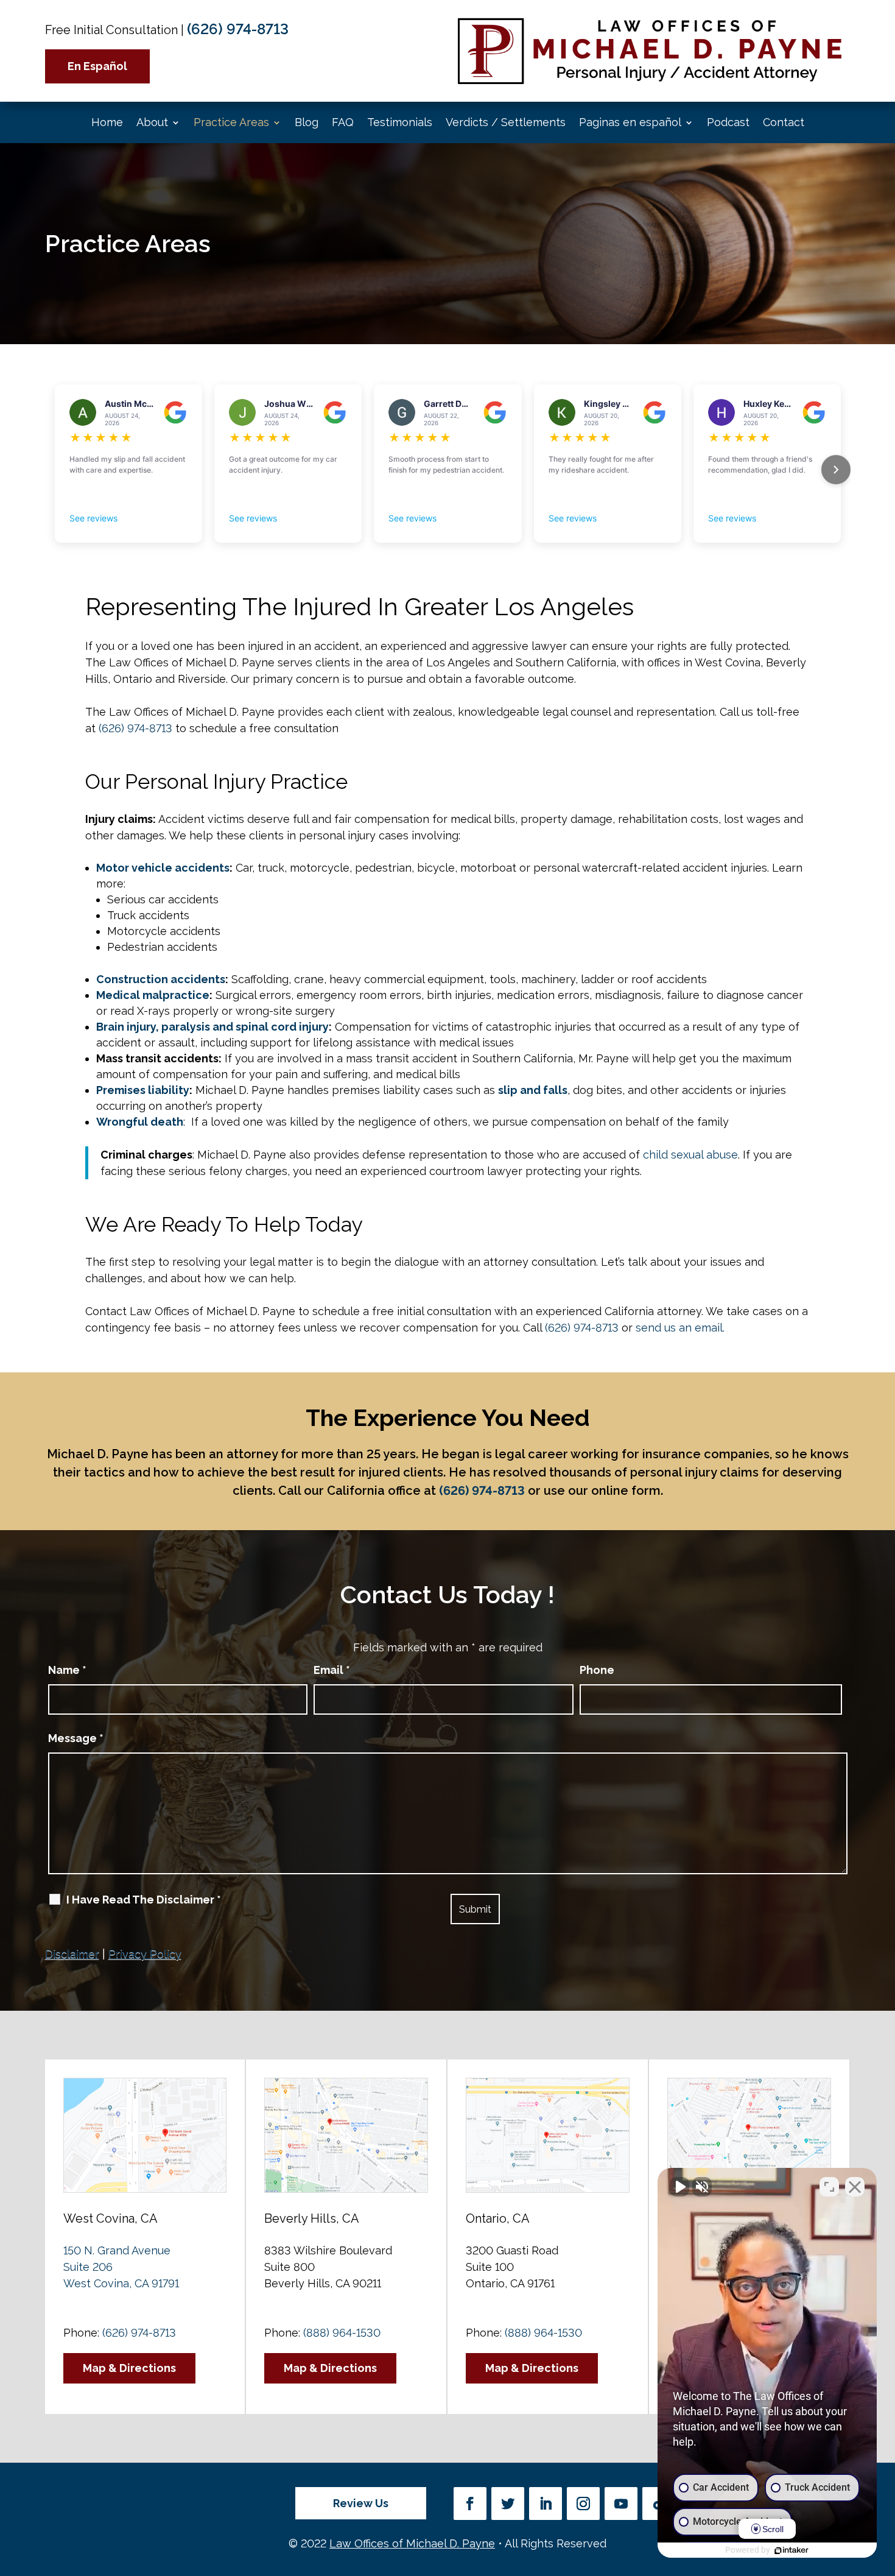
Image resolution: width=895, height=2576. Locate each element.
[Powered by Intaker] (791, 2550)
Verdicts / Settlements (506, 122)
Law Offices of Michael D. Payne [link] (412, 2543)
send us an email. (680, 1328)
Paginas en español (630, 122)
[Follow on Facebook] (470, 2504)
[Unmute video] (679, 2187)
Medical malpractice (153, 995)
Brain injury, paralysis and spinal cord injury (212, 1027)
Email (332, 1670)
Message (76, 1738)
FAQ (343, 122)
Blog (307, 122)
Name (67, 1670)
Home (107, 122)
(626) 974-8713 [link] (238, 29)
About (152, 122)
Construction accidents (161, 979)
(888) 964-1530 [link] (342, 2333)
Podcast (728, 122)
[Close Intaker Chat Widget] (855, 2187)
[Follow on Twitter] (508, 2504)
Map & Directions (129, 2368)
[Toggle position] (829, 2187)
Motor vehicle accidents (163, 868)
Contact (784, 122)
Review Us (361, 2503)
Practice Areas (231, 122)
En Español (97, 66)
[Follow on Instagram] (583, 2504)
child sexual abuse (690, 1155)
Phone (597, 1670)
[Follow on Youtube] (621, 2504)
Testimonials (400, 122)
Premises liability (143, 1090)
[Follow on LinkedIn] (546, 2504)
